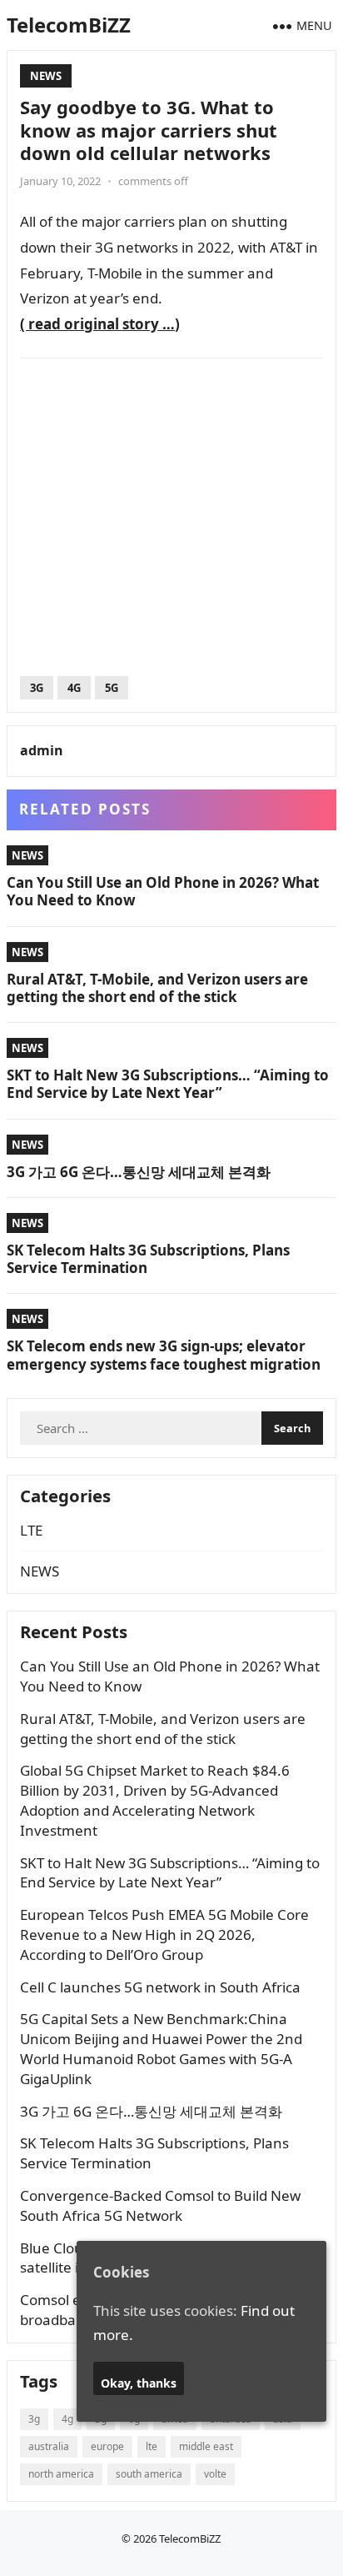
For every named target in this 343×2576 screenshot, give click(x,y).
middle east (206, 2446)
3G (37, 688)
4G (74, 688)
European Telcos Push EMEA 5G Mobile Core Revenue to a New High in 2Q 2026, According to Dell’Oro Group (164, 1935)
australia (49, 2446)
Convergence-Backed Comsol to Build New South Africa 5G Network (160, 2205)
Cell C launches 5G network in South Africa (160, 1987)
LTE (31, 1530)
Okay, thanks (139, 2383)
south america (149, 2474)
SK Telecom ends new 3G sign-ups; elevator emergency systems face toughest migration (164, 1355)
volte (215, 2474)
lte (152, 2446)
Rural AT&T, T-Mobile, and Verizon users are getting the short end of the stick (157, 988)
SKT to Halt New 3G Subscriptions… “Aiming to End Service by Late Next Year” (168, 1084)
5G (112, 688)
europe (107, 2446)
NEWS (46, 76)
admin (42, 750)
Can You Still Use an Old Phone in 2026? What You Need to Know (163, 891)
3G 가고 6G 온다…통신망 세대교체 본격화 (139, 1172)
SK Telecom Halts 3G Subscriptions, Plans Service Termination (148, 1259)
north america (61, 2474)
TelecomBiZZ (69, 25)
